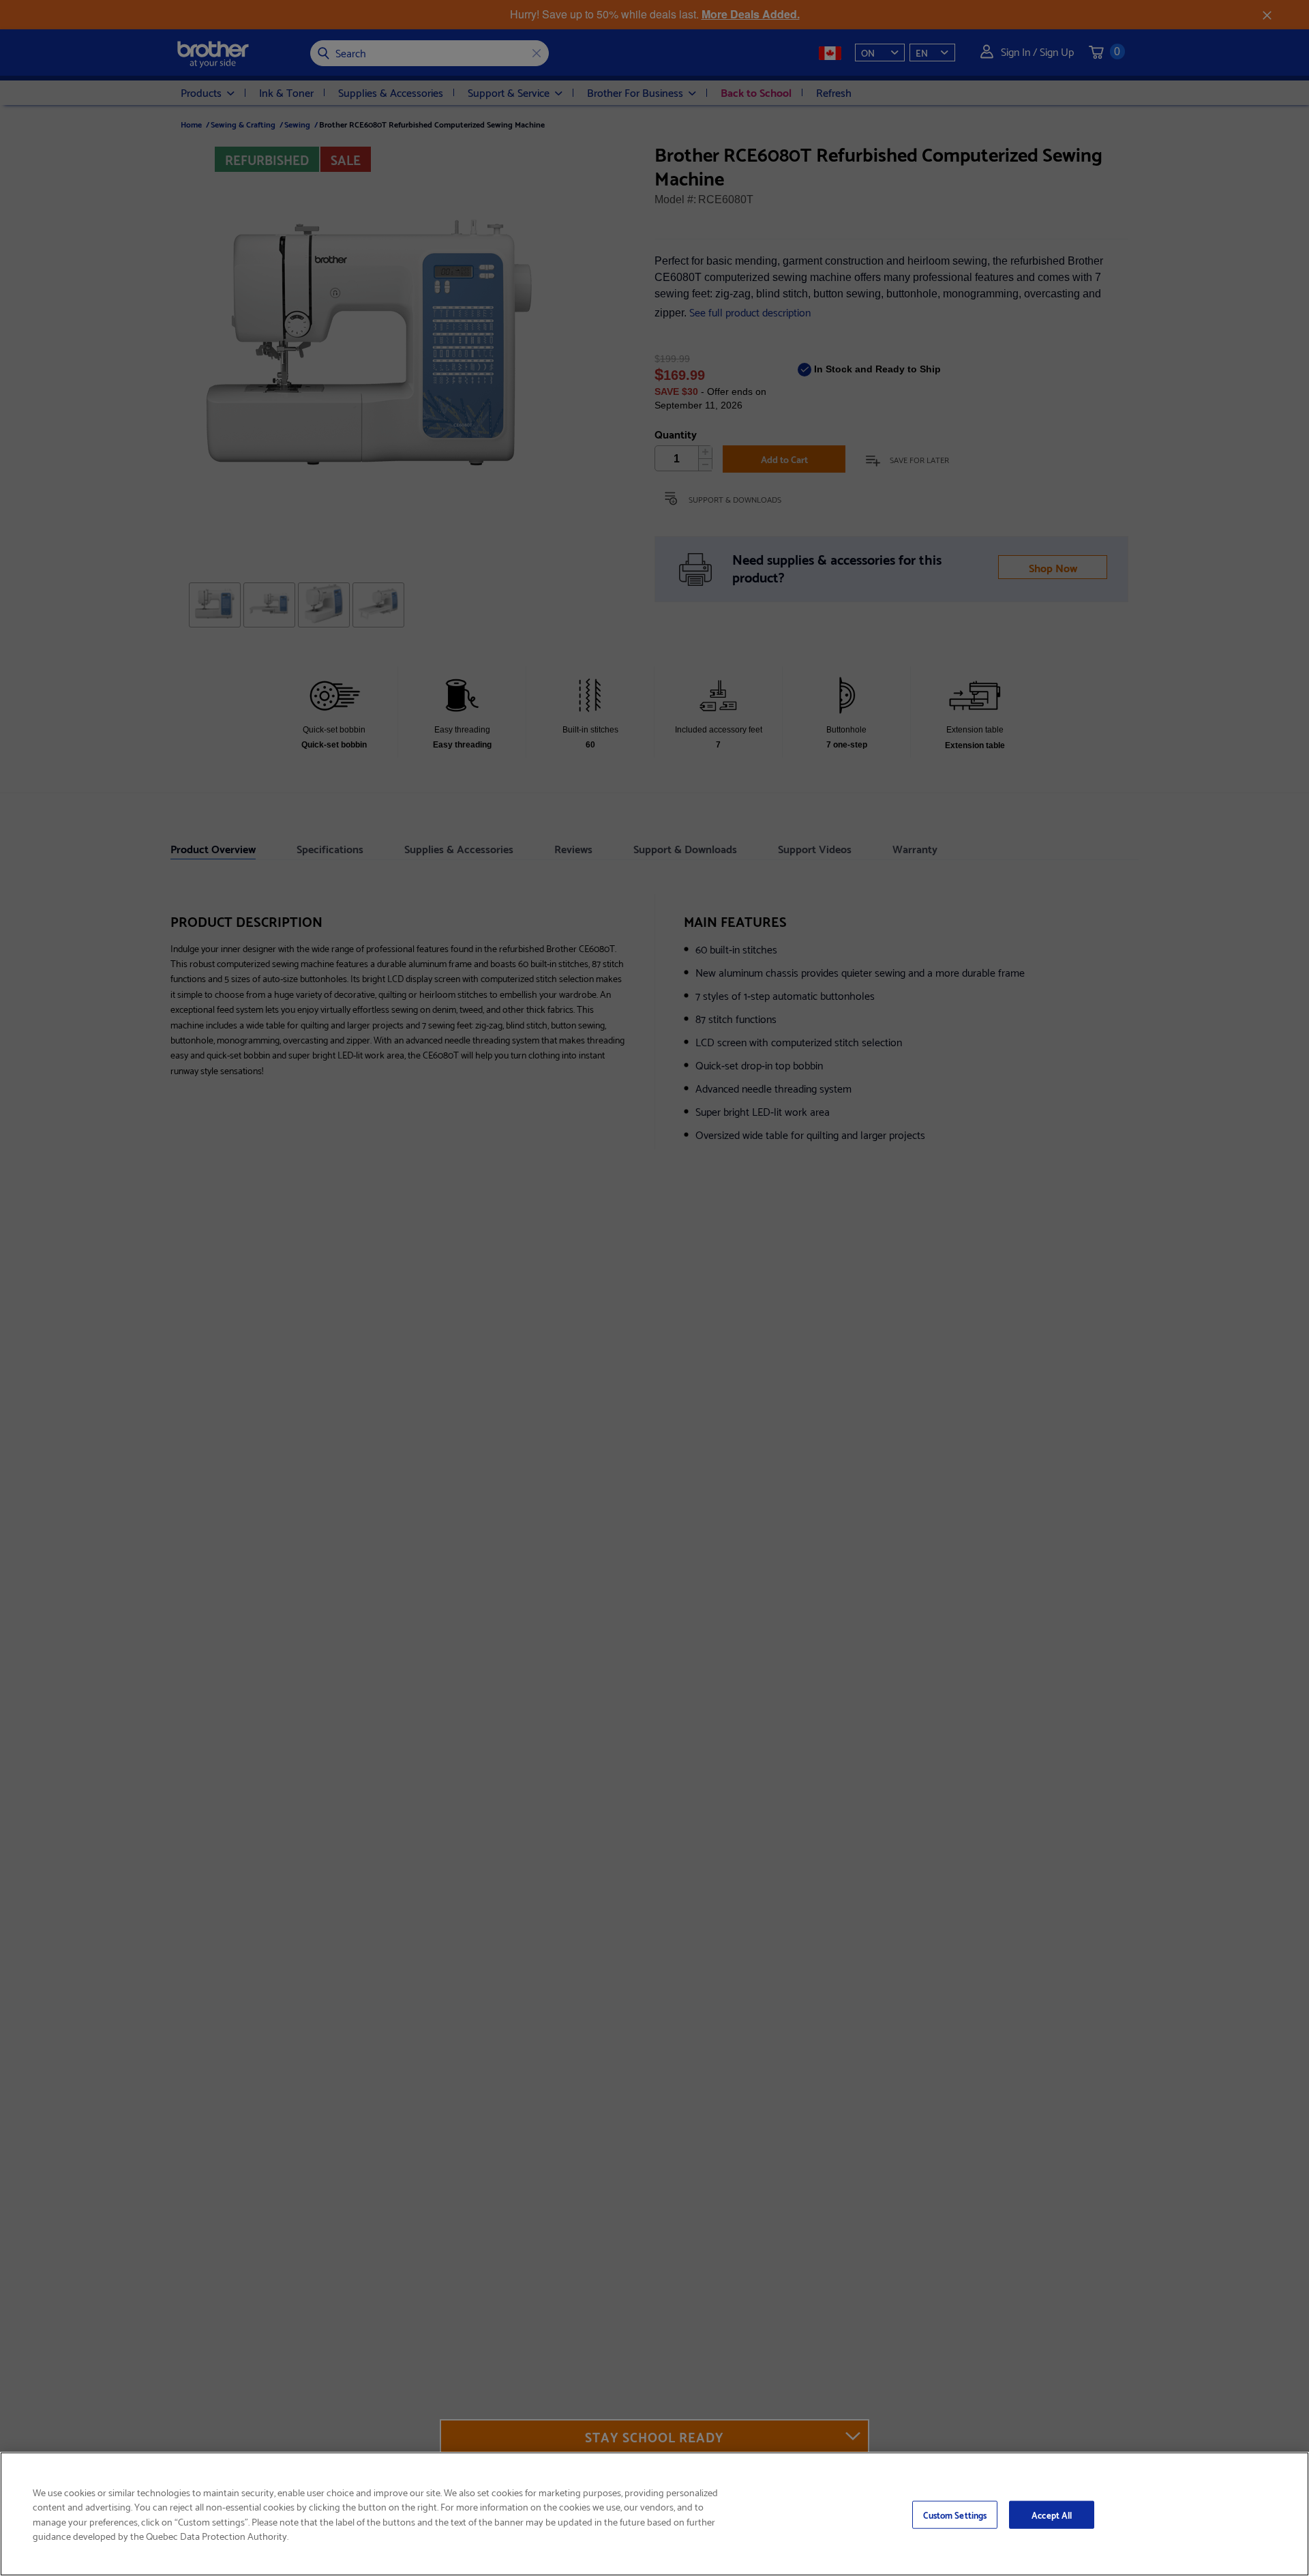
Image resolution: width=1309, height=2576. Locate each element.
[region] (654, 2514)
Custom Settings (955, 2514)
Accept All (1052, 2514)
